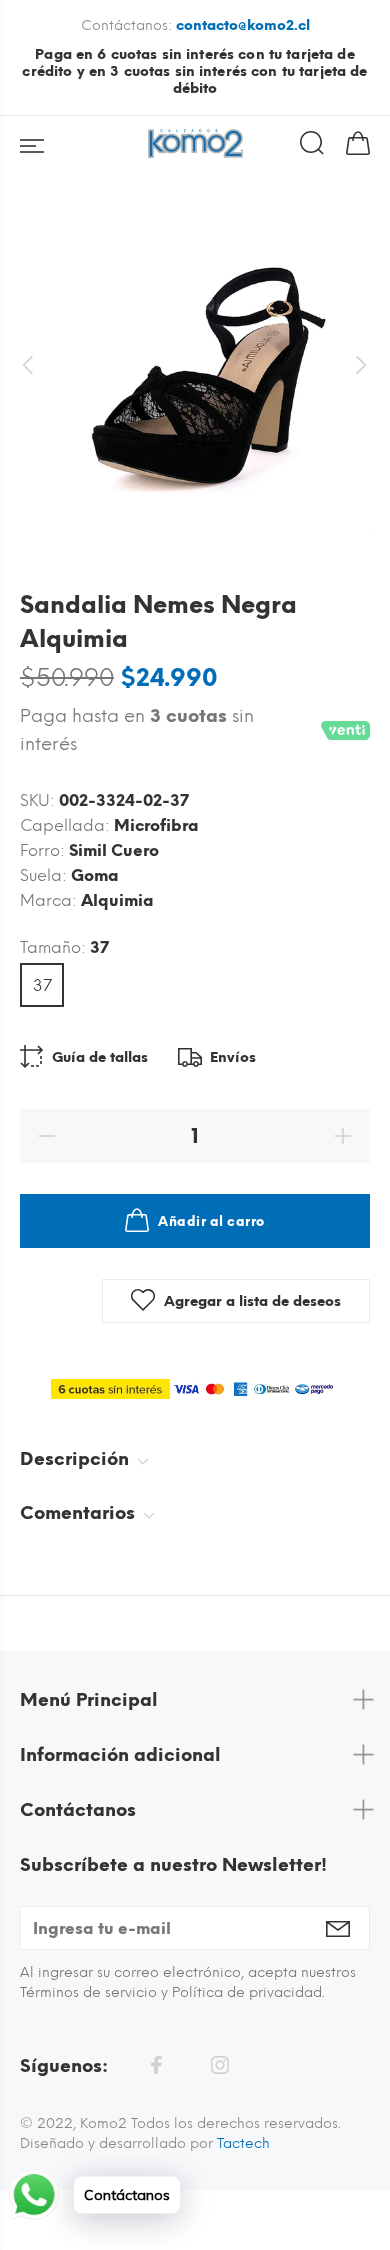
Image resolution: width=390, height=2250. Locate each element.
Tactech (243, 2143)
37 (42, 985)
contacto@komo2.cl (243, 25)
